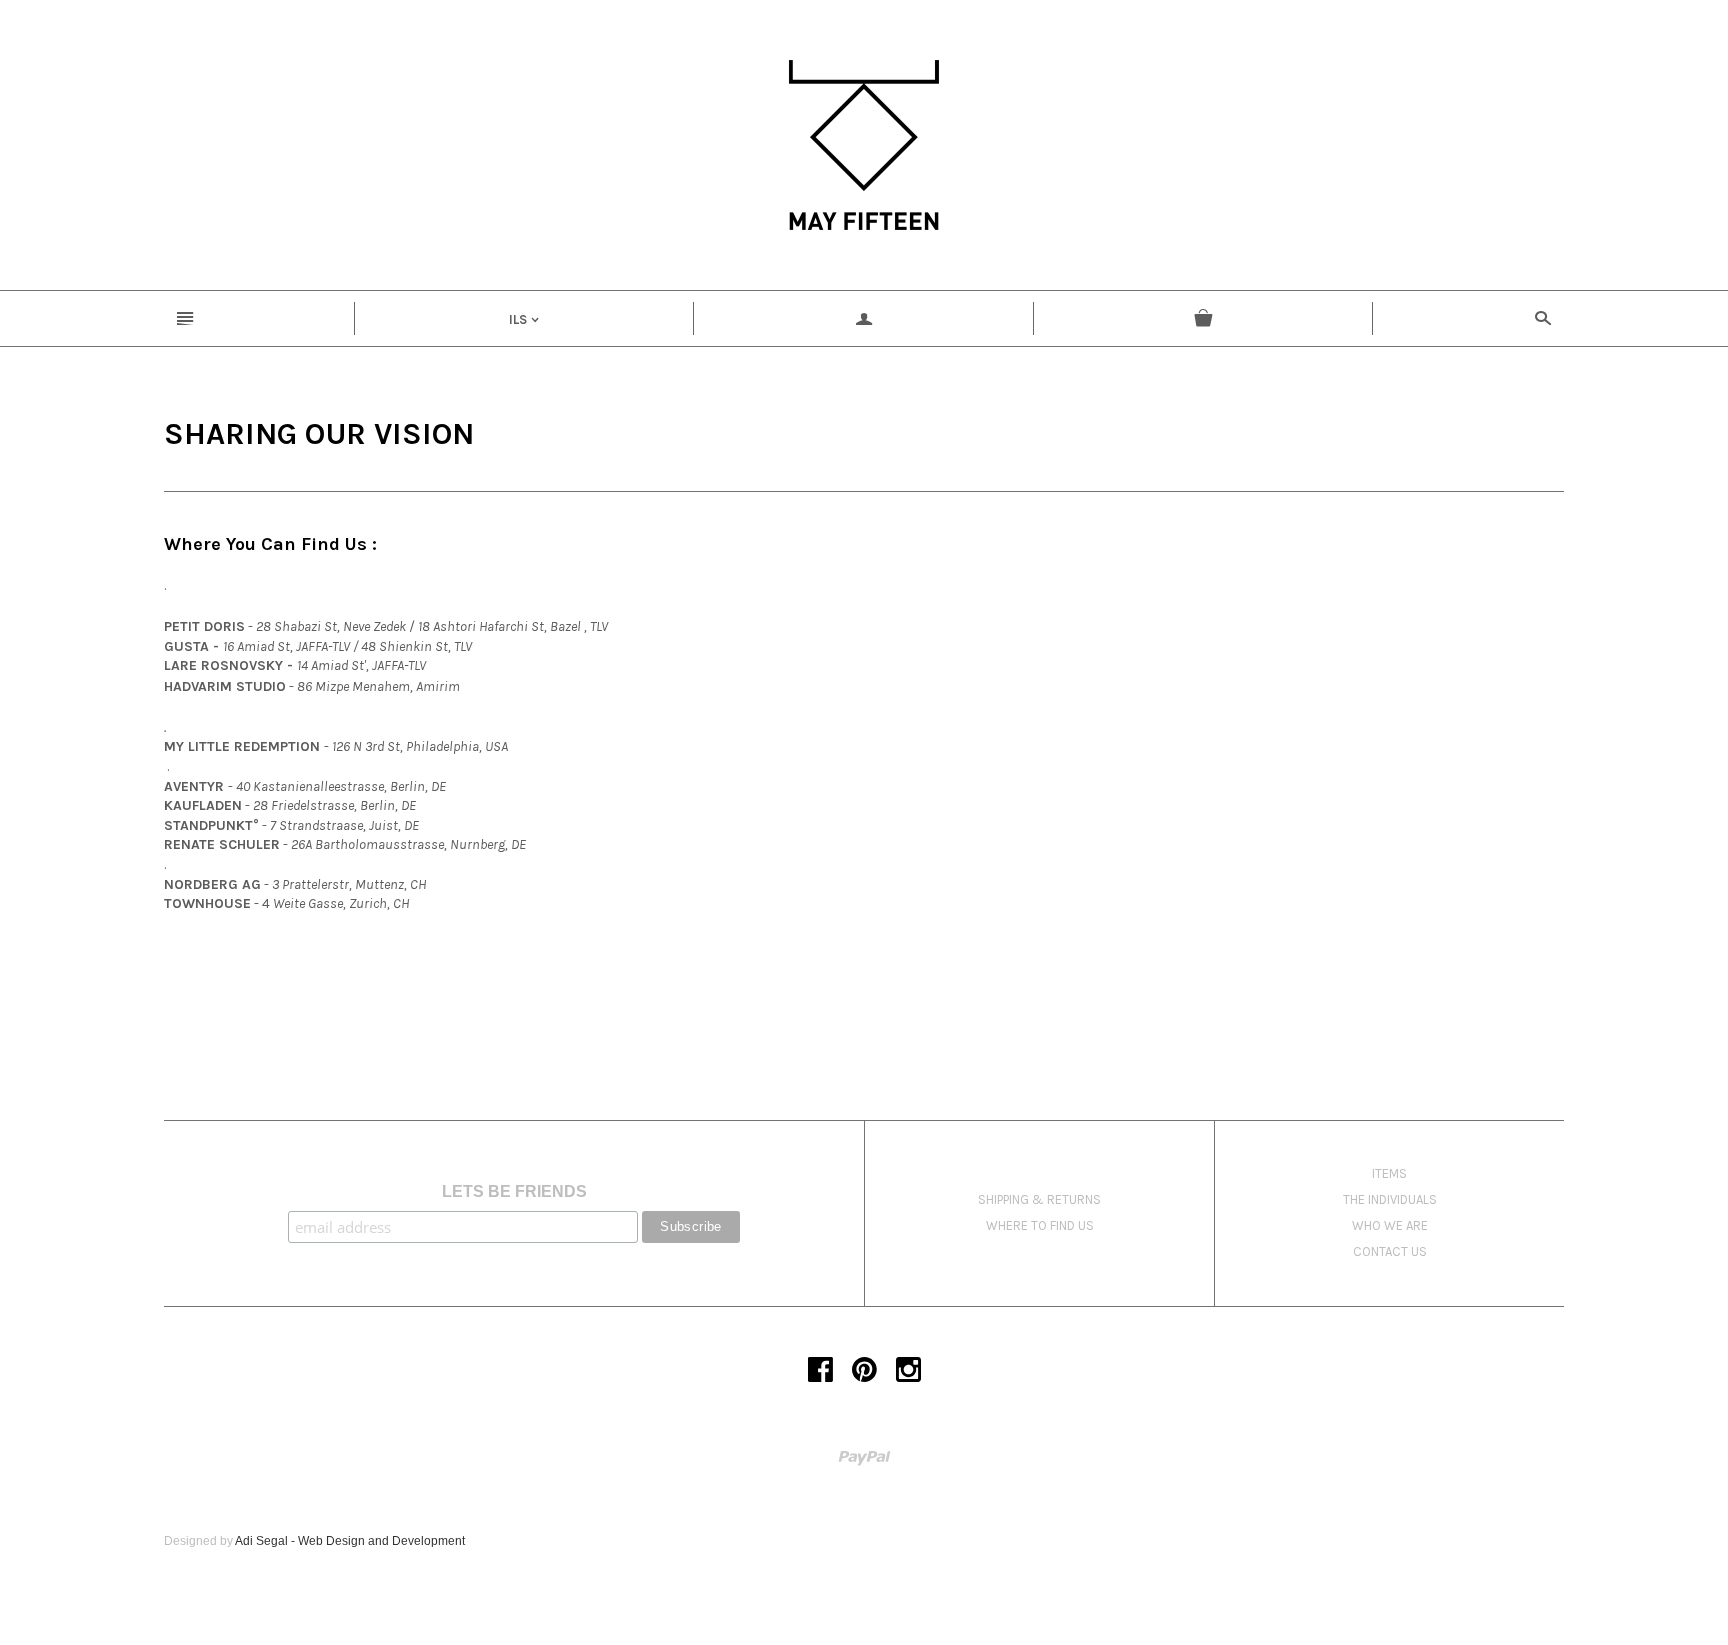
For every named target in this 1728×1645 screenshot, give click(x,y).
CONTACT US (1390, 1251)
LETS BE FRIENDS (514, 1191)
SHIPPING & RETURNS (1039, 1199)
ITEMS (1389, 1173)
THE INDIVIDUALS (1390, 1199)
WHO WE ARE (1390, 1225)
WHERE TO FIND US (1040, 1225)
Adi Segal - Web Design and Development (350, 1541)
